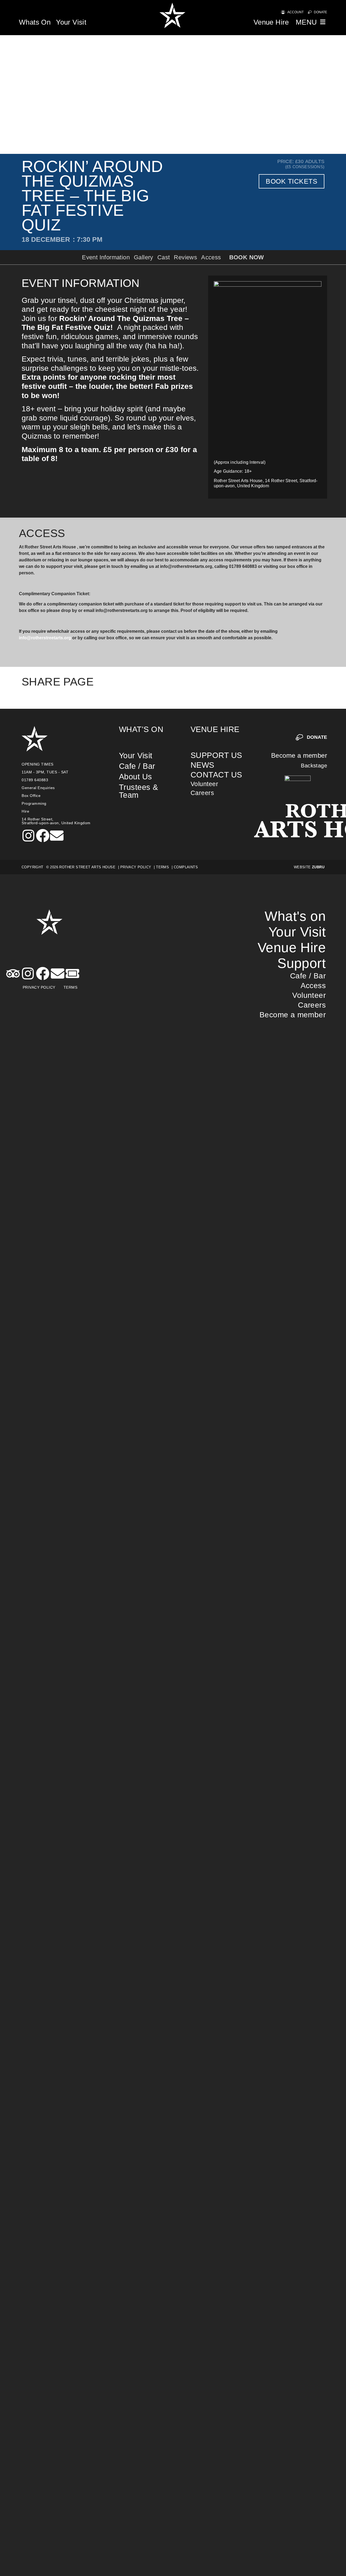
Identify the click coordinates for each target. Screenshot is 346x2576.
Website (309, 867)
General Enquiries (38, 788)
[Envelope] (57, 836)
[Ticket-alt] (72, 974)
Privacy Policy (39, 987)
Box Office (31, 796)
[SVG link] (173, 18)
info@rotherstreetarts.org (45, 638)
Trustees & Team (139, 791)
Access (313, 986)
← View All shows (269, 682)
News (202, 765)
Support (302, 963)
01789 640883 (35, 780)
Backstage (314, 766)
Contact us (216, 775)
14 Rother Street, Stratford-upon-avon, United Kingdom (56, 821)
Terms (71, 987)
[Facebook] (43, 836)
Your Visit (71, 22)
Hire (25, 811)
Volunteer (204, 784)
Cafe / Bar (137, 766)
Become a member (299, 755)
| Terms (161, 867)
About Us (136, 777)
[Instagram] (28, 836)
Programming (34, 803)
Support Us (216, 755)
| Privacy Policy (135, 867)
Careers (202, 793)
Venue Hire (271, 22)
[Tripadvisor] (13, 974)
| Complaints (185, 867)
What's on (141, 729)
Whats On (35, 22)
